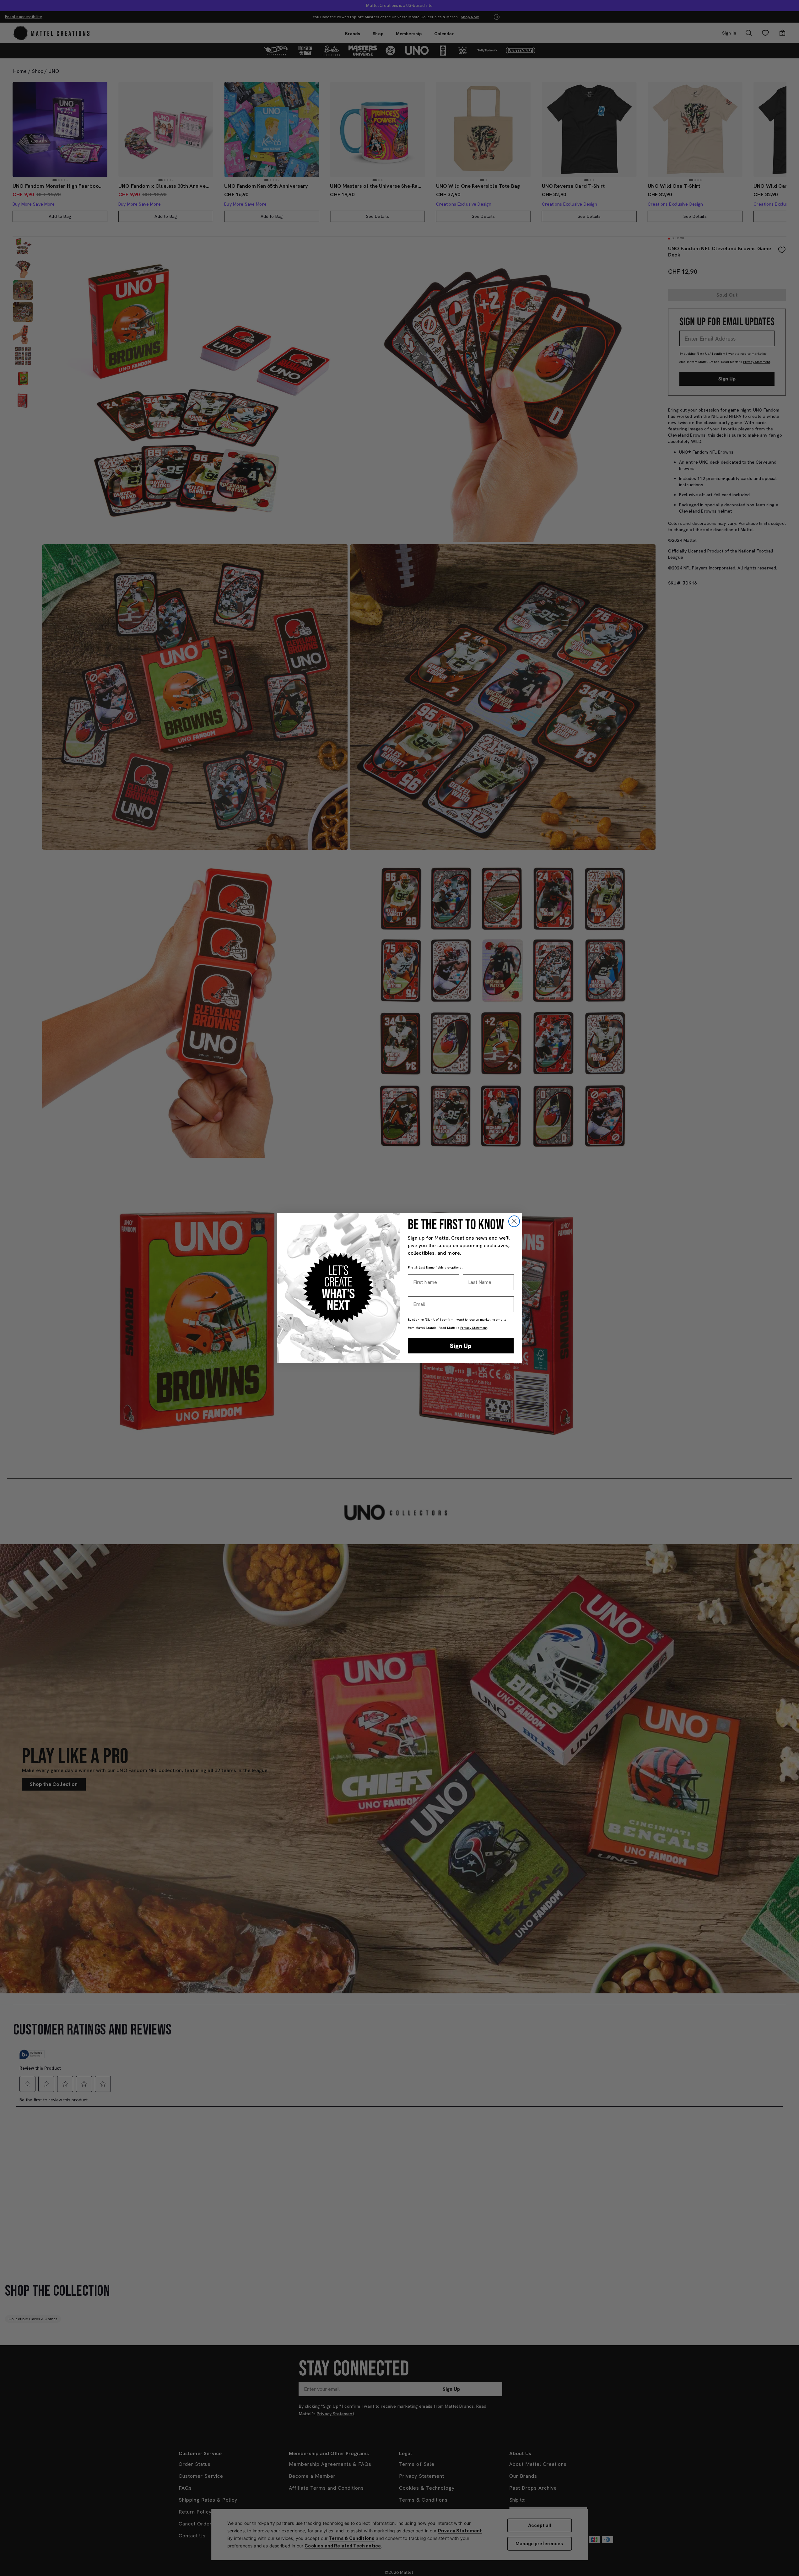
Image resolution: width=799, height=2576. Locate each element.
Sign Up (461, 1346)
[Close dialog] (514, 1221)
